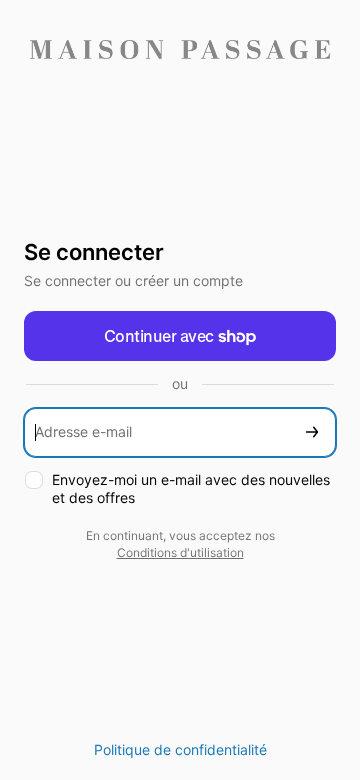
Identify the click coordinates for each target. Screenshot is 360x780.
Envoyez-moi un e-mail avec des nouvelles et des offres (191, 489)
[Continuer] (312, 432)
